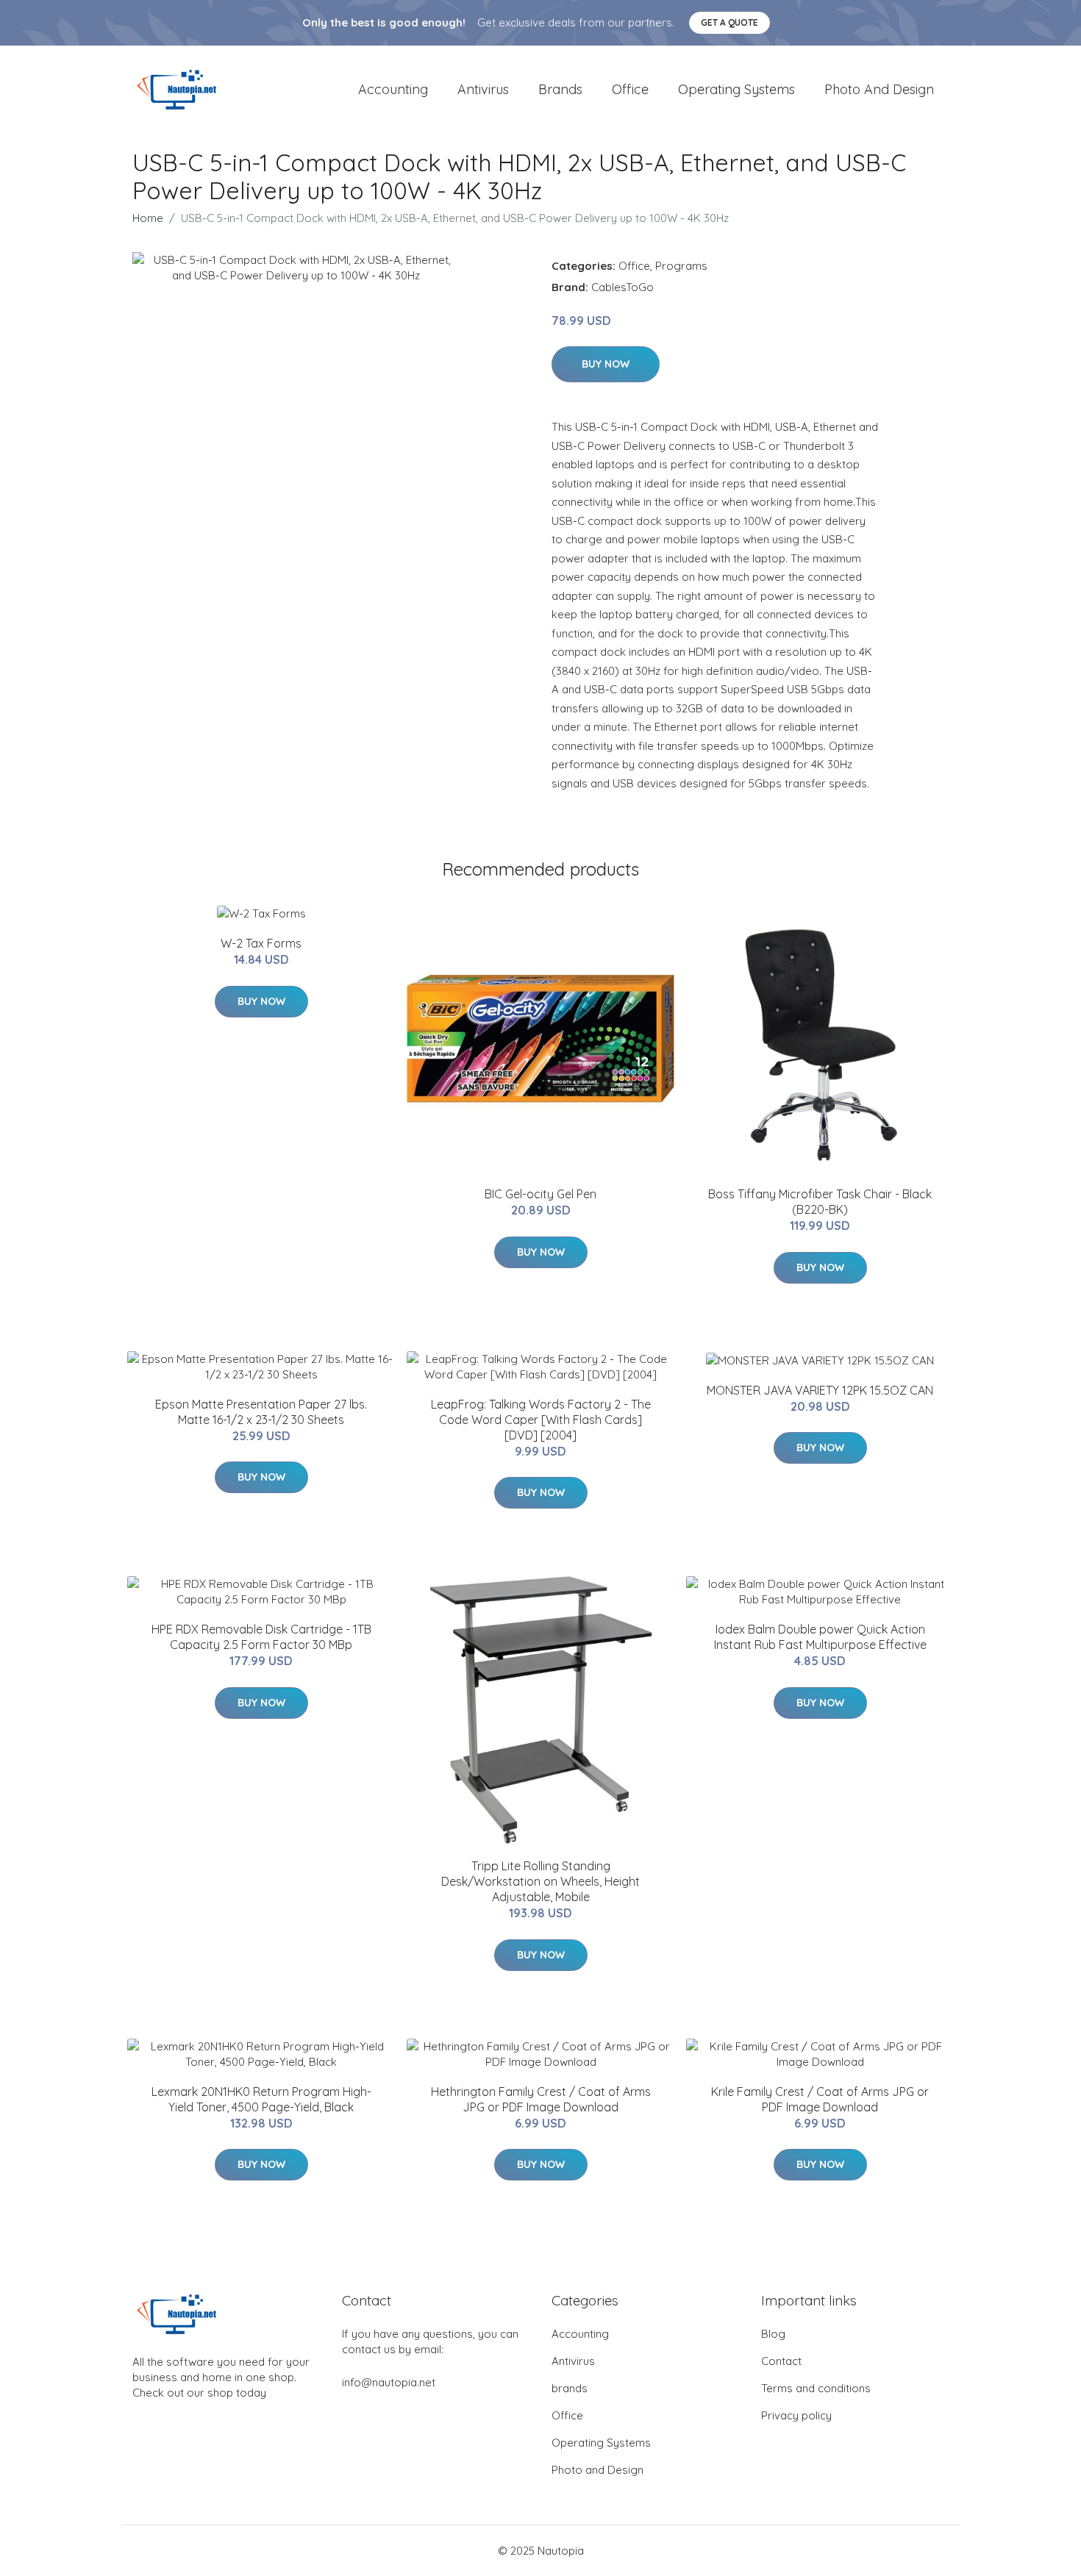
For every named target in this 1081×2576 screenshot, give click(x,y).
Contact (781, 2361)
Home (148, 218)
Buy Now (606, 364)
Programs (681, 266)
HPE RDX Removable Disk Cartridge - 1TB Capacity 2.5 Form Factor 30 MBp (261, 1637)
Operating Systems (736, 89)
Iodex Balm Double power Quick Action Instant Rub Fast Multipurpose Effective (820, 1637)
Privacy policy (796, 2415)
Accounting (393, 89)
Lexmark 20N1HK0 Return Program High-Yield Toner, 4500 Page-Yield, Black (261, 2099)
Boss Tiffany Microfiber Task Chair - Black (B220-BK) (820, 1202)
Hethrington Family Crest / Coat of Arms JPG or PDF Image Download (541, 2099)
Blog (773, 2334)
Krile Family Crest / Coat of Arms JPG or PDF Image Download (820, 2099)
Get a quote (729, 22)
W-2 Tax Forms (261, 943)
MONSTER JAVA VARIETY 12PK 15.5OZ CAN (820, 1390)
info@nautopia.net (389, 2382)
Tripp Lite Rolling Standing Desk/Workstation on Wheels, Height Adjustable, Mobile (540, 1881)
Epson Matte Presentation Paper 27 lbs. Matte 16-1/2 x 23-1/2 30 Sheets (261, 1412)
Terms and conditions (816, 2388)
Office (630, 89)
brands (560, 89)
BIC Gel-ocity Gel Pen (540, 1194)
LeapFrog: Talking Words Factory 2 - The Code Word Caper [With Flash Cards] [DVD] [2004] (541, 1420)
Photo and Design (879, 89)
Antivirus (483, 89)
